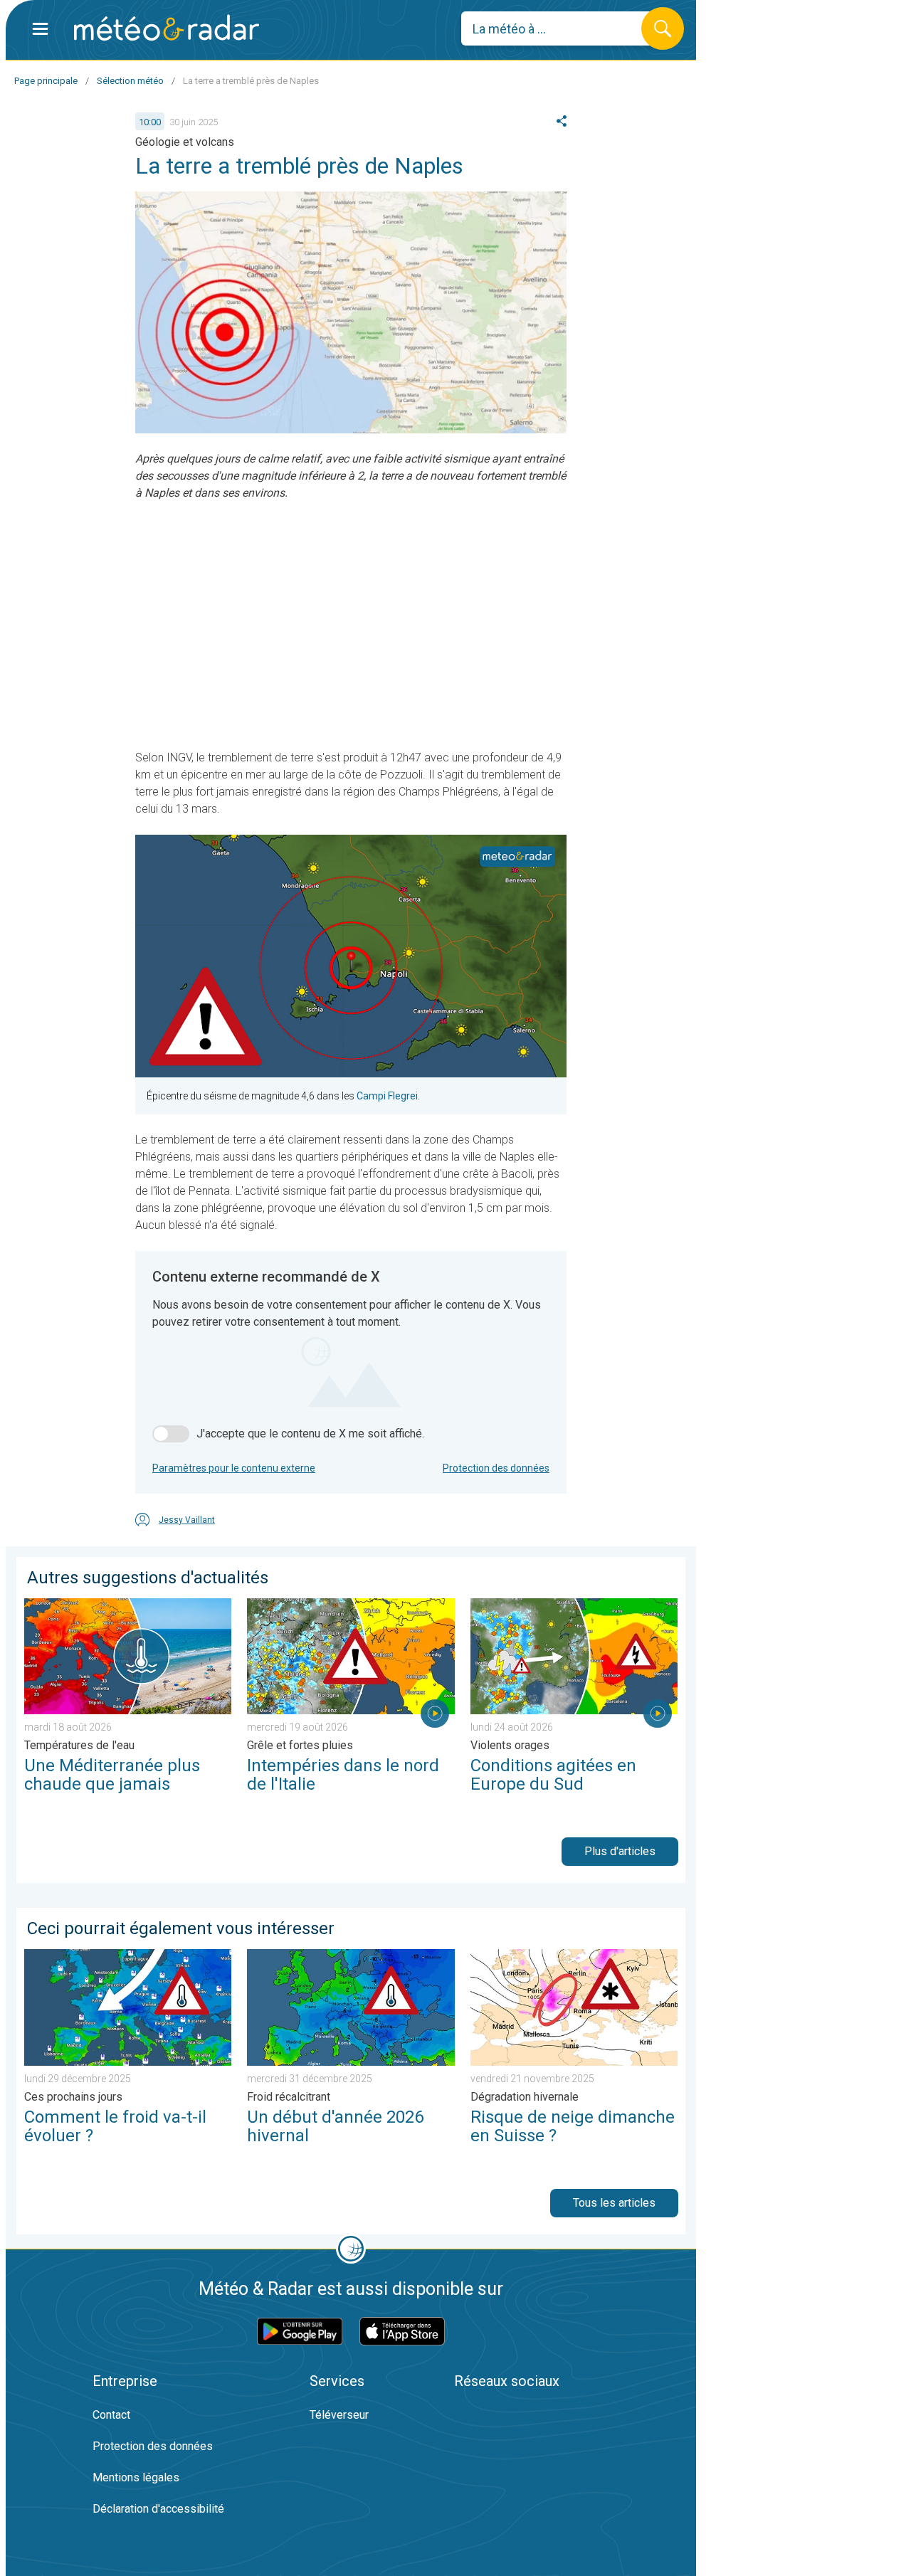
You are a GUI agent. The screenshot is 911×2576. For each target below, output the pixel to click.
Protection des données (496, 1468)
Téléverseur (339, 2415)
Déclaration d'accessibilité (158, 2509)
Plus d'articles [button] (620, 1851)
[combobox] (562, 28)
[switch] (171, 1434)
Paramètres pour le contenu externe (234, 1468)
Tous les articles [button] (614, 2203)
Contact (111, 2415)
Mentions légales (136, 2477)
